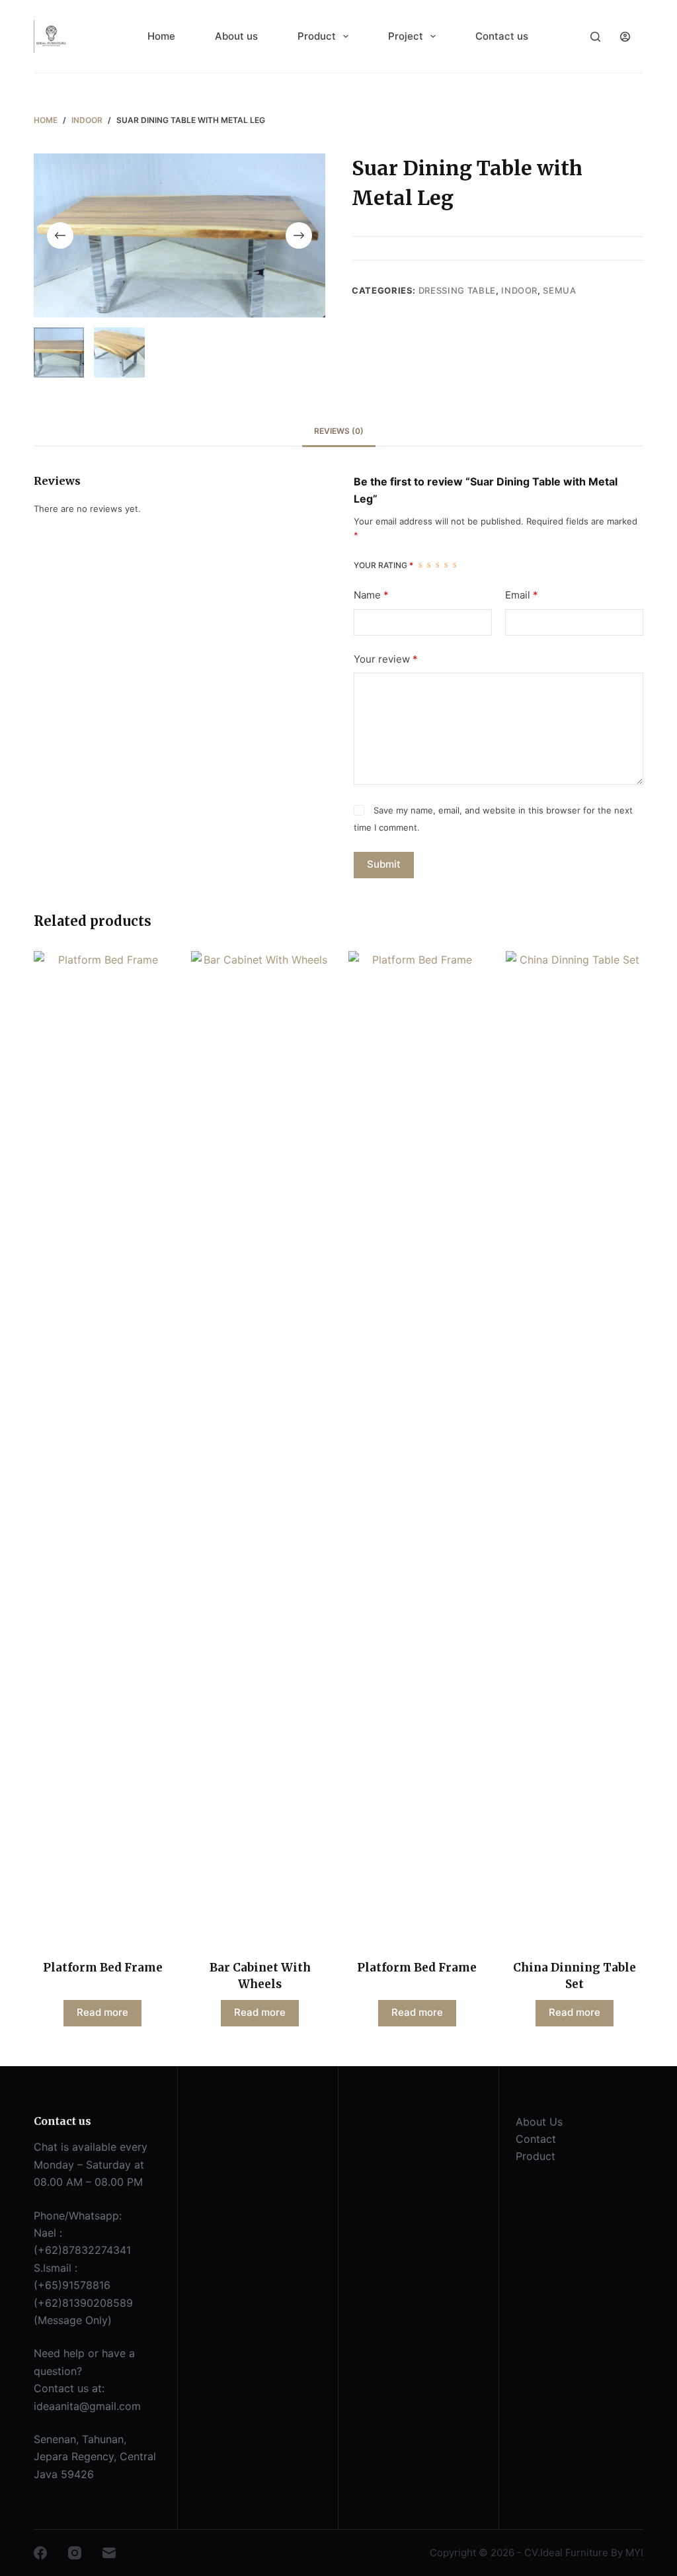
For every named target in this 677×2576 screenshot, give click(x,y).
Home (161, 36)
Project (406, 36)
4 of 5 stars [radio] (446, 565)
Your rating (383, 565)
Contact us (502, 36)
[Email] (109, 2553)
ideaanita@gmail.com (87, 2406)
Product (317, 36)
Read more (102, 2012)
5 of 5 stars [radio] (455, 565)
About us (236, 36)
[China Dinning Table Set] (575, 1447)
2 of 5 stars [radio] (429, 565)
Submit (384, 864)
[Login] (625, 37)
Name (371, 595)
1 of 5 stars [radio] (420, 565)
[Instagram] (75, 2553)
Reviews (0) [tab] (339, 431)
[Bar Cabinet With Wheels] (260, 1447)
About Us (539, 2122)
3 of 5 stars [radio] (437, 565)
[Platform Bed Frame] (102, 1447)
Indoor (519, 290)
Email (522, 595)
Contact (536, 2139)
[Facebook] (40, 2553)
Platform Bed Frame (103, 1968)
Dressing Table (457, 290)
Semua (559, 290)
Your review (386, 659)
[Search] (595, 37)
